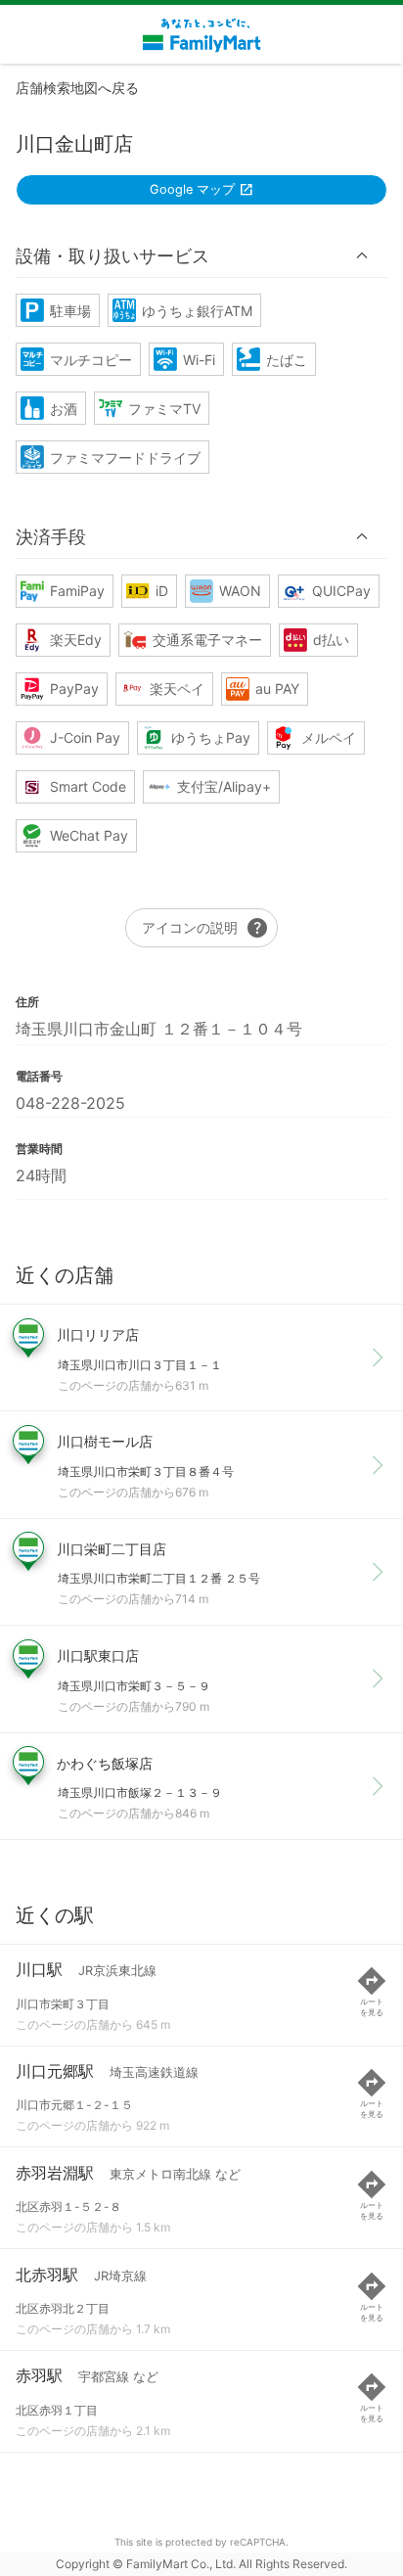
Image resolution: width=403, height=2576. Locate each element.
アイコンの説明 (205, 928)
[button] (201, 255)
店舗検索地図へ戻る (77, 88)
